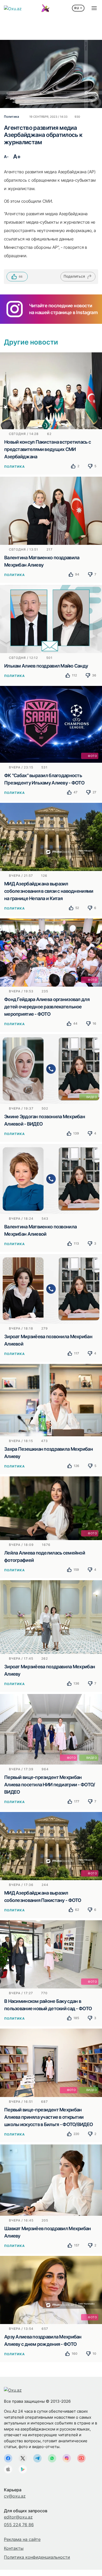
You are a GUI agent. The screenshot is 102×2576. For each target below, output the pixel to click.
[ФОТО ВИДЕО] (51, 1729)
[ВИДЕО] (51, 1069)
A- (6, 157)
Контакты (14, 2548)
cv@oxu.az (15, 2496)
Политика (15, 467)
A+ (17, 157)
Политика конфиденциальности (37, 2557)
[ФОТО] (51, 724)
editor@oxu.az (18, 2517)
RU (77, 8)
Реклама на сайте (22, 2539)
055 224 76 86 (19, 2525)
